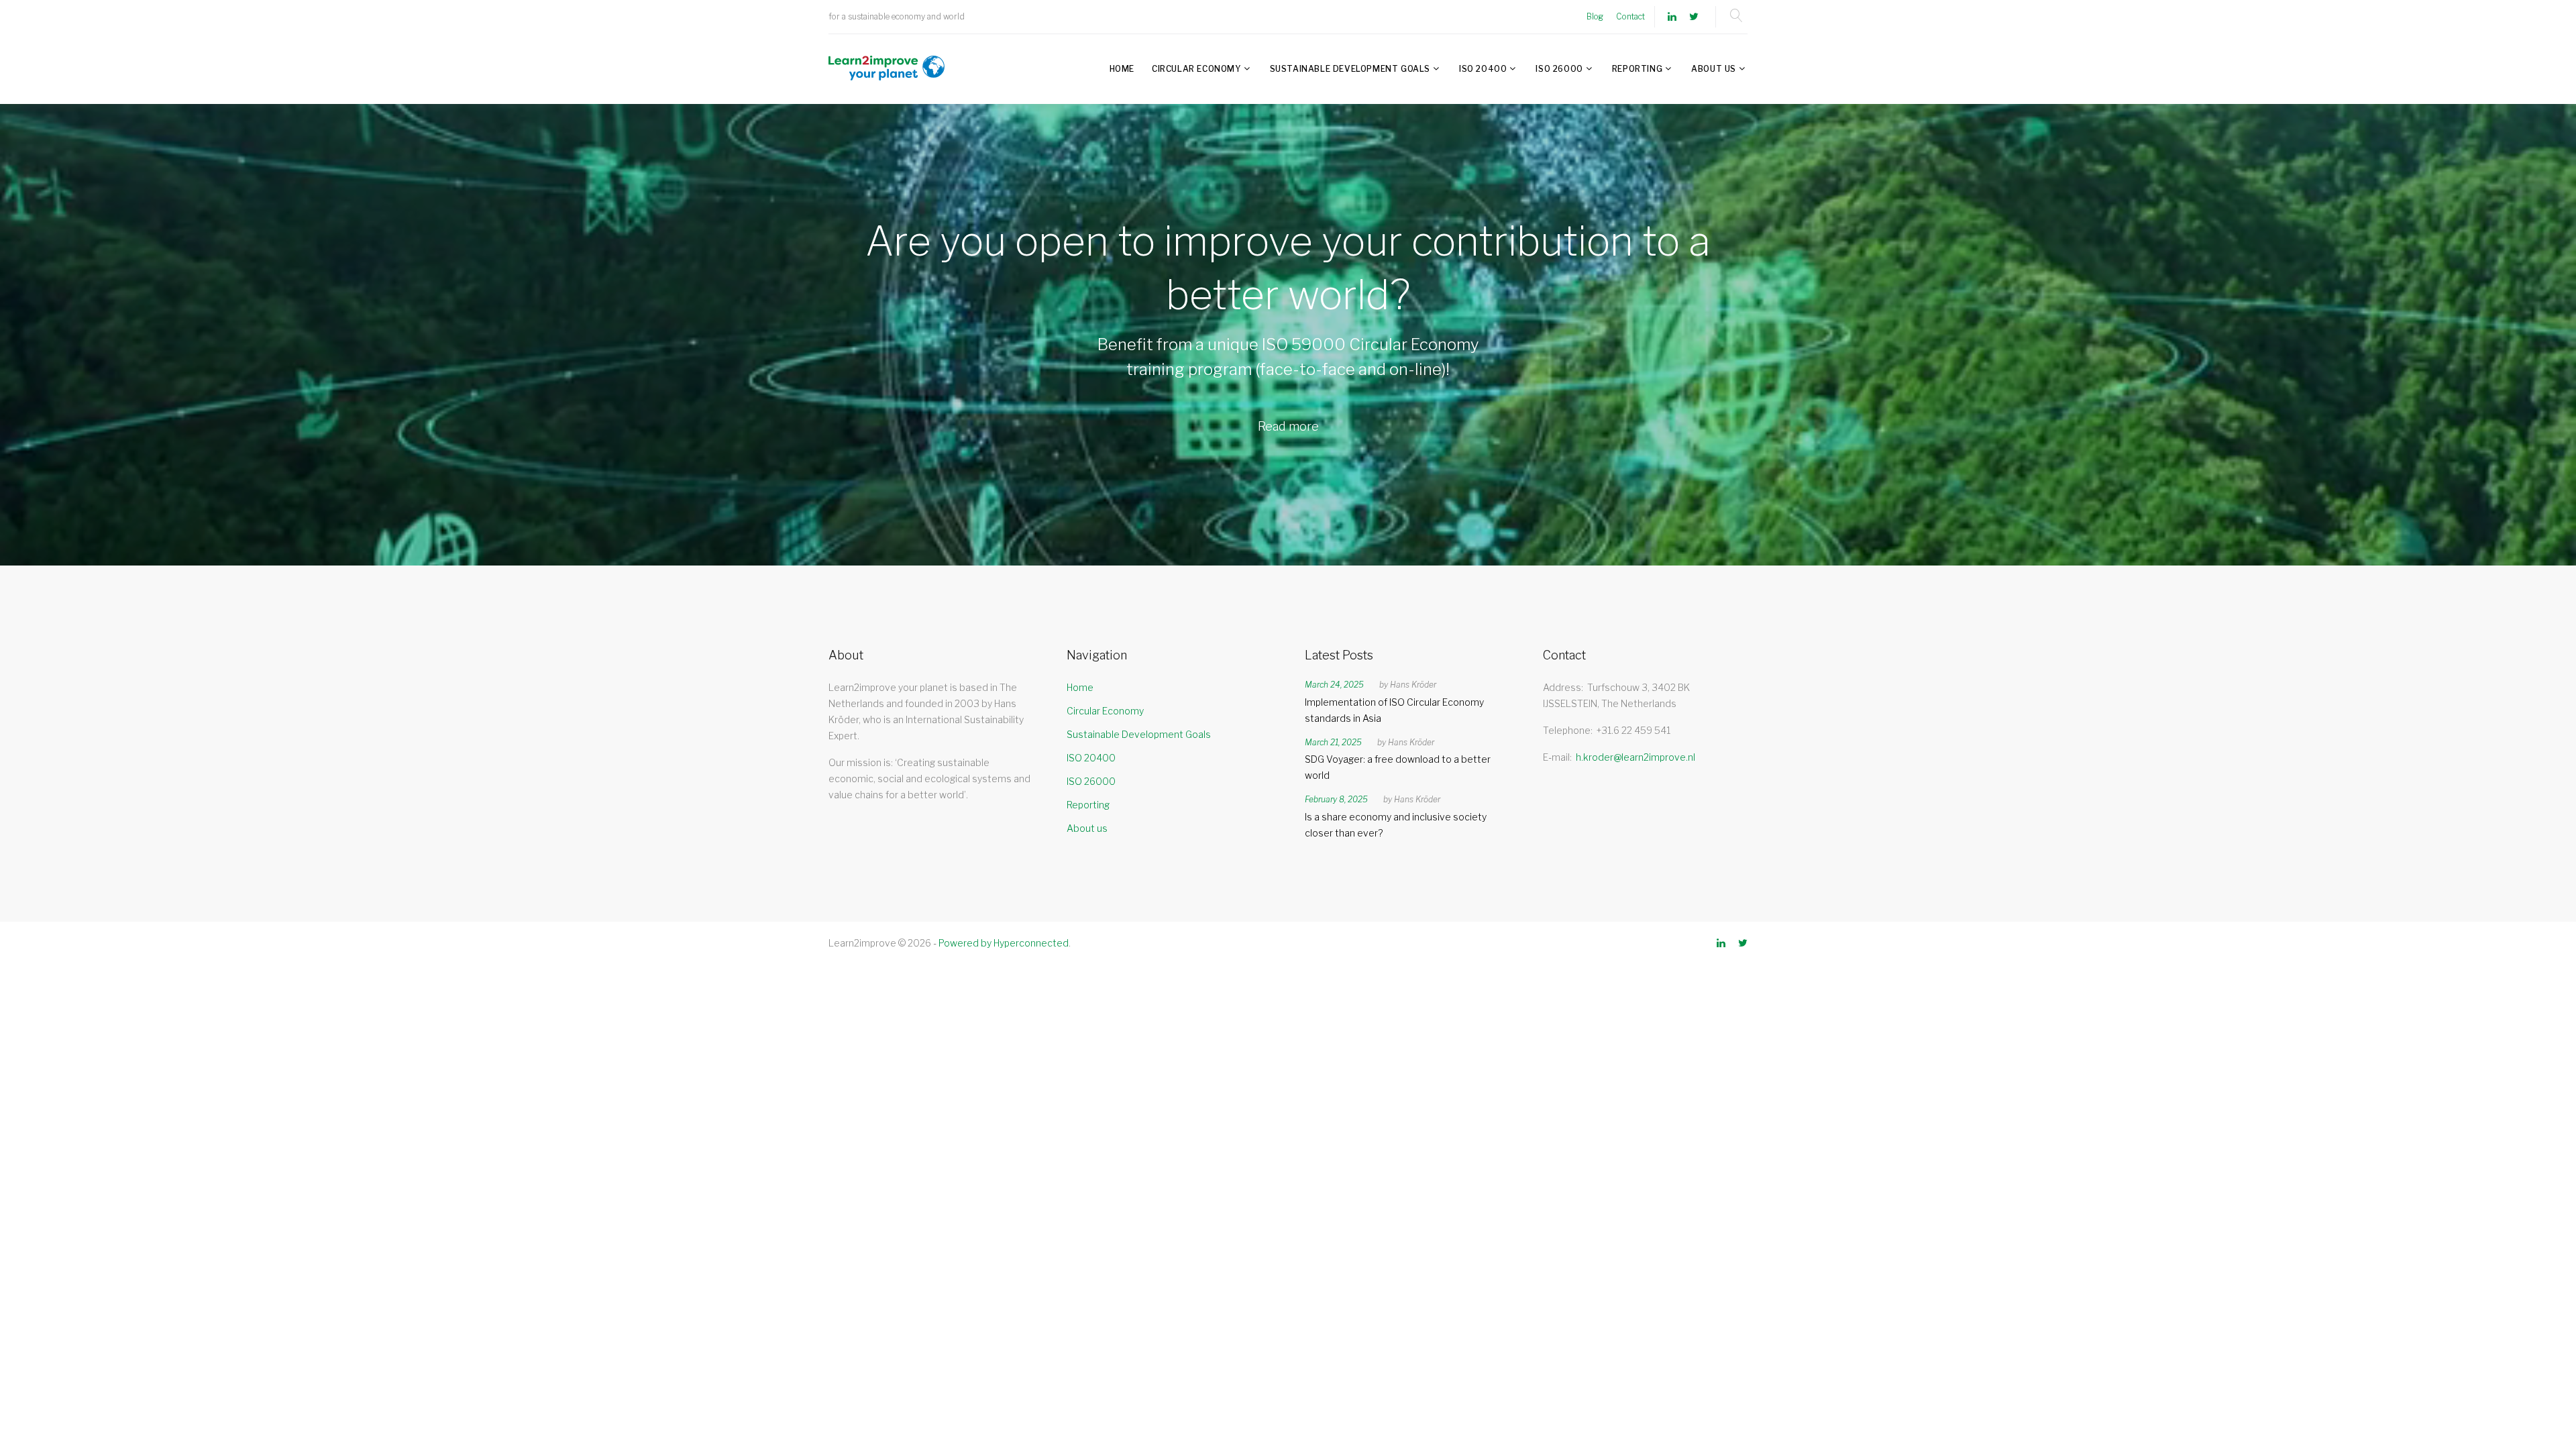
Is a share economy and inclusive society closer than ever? (1396, 825)
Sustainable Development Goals (1350, 69)
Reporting (1637, 69)
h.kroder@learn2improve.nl (1635, 757)
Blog (1595, 16)
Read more (1288, 426)
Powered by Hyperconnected (1004, 943)
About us (1714, 69)
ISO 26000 (1559, 69)
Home (1122, 69)
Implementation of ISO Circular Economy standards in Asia (1394, 710)
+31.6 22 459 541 (1633, 730)
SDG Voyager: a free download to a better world (1398, 767)
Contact (1630, 16)
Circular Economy (1196, 69)
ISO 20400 (1483, 69)
